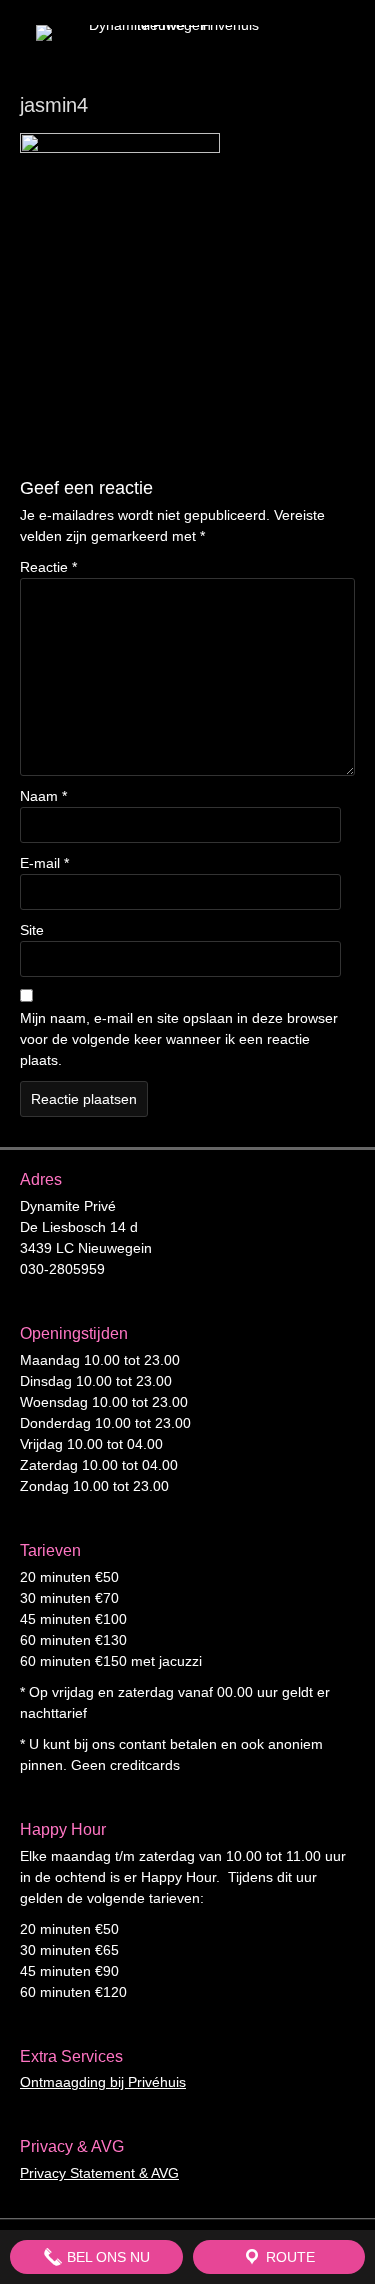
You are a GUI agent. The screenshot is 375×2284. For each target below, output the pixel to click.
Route (288, 2257)
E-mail (44, 863)
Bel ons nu (106, 2257)
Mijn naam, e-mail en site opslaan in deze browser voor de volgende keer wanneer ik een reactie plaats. (179, 1039)
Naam (43, 796)
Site (32, 930)
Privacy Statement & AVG (99, 2173)
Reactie (48, 567)
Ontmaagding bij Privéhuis (103, 2082)
